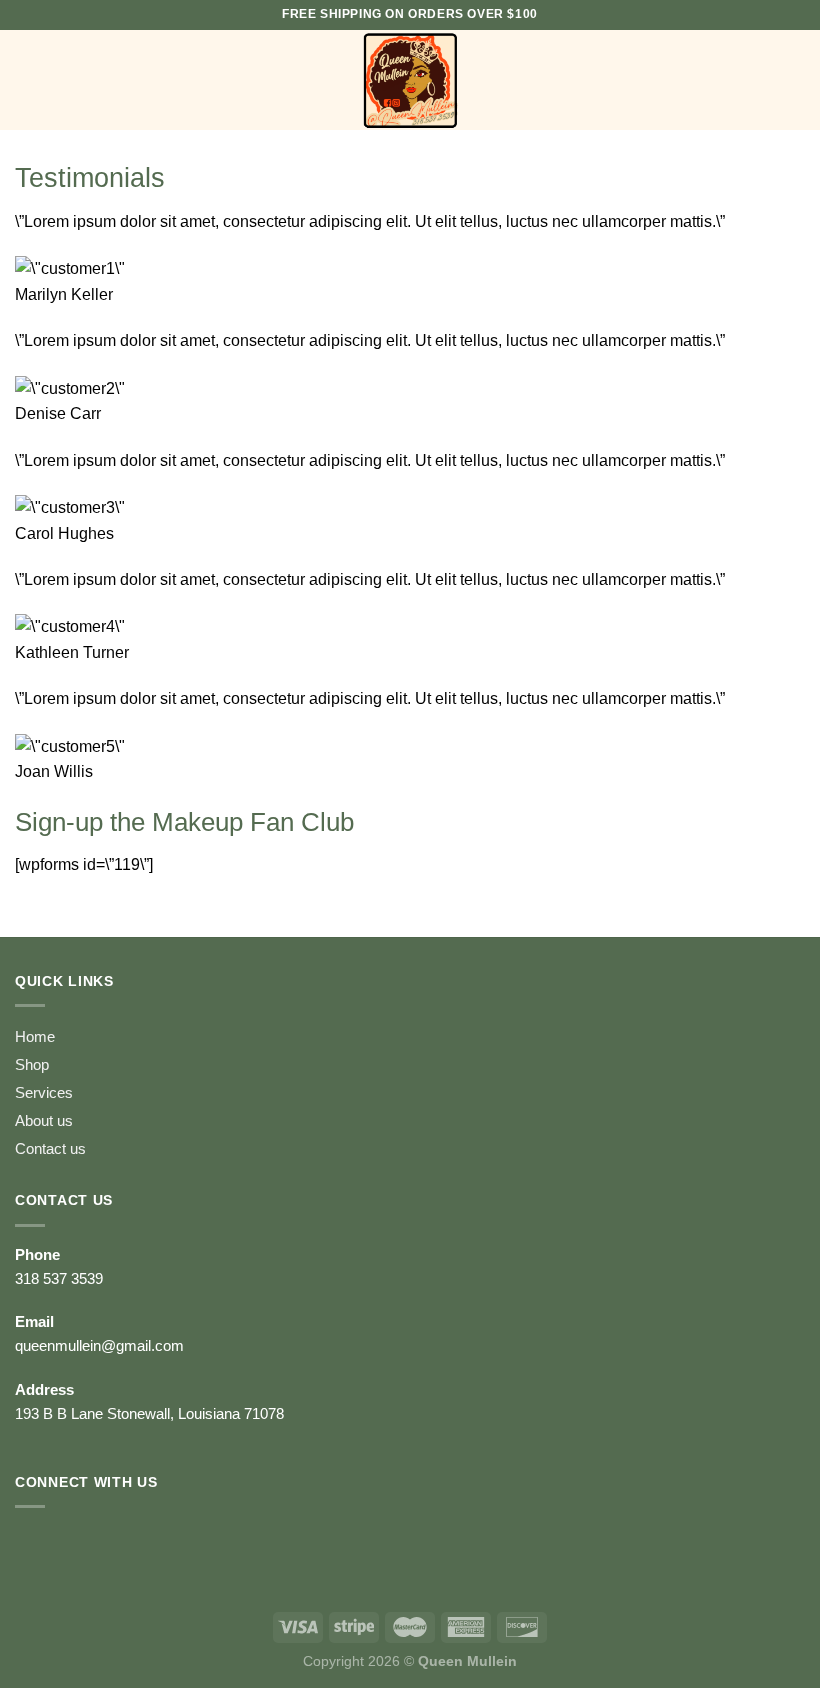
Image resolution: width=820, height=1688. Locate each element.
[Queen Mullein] (410, 80)
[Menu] (27, 79)
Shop (32, 1064)
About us (44, 1120)
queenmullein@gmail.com (99, 1345)
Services (44, 1092)
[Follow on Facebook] (35, 1545)
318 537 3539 (59, 1278)
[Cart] (795, 80)
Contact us (50, 1148)
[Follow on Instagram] (75, 1545)
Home (35, 1036)
